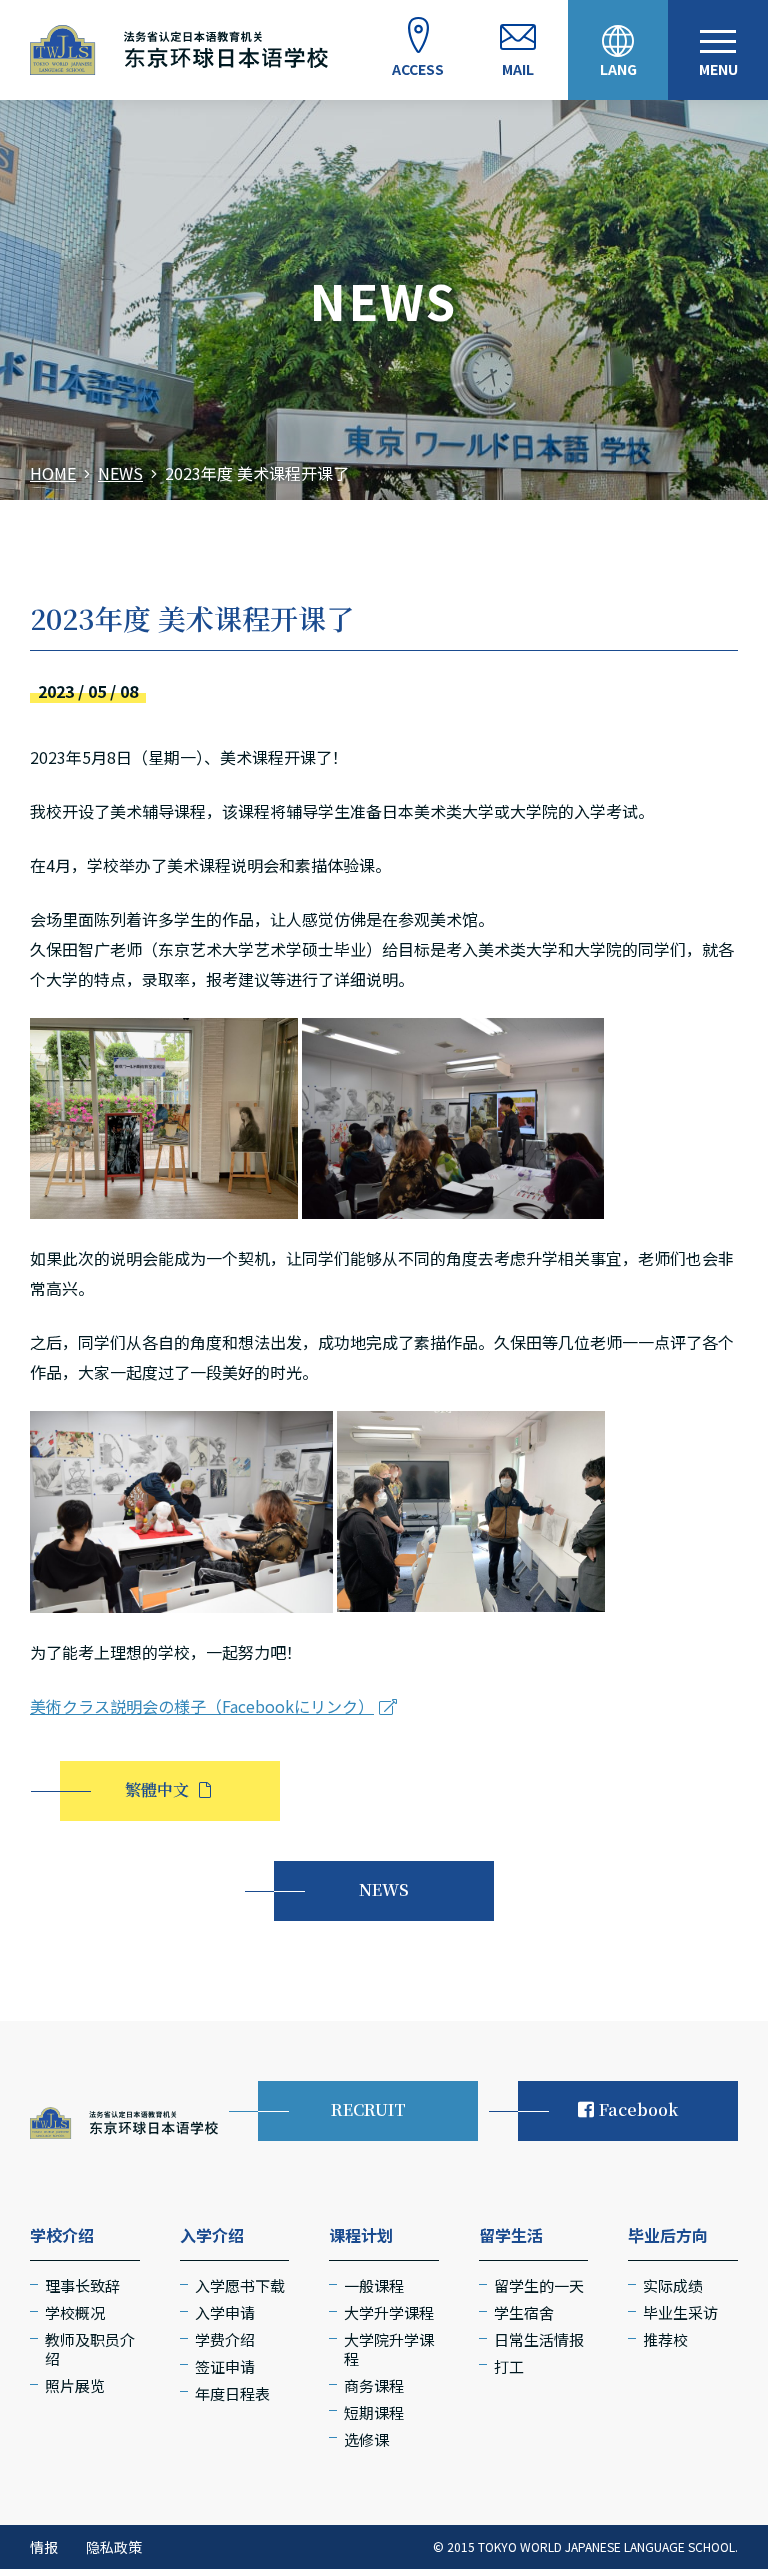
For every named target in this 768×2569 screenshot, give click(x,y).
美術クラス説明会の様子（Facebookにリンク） (202, 1706)
